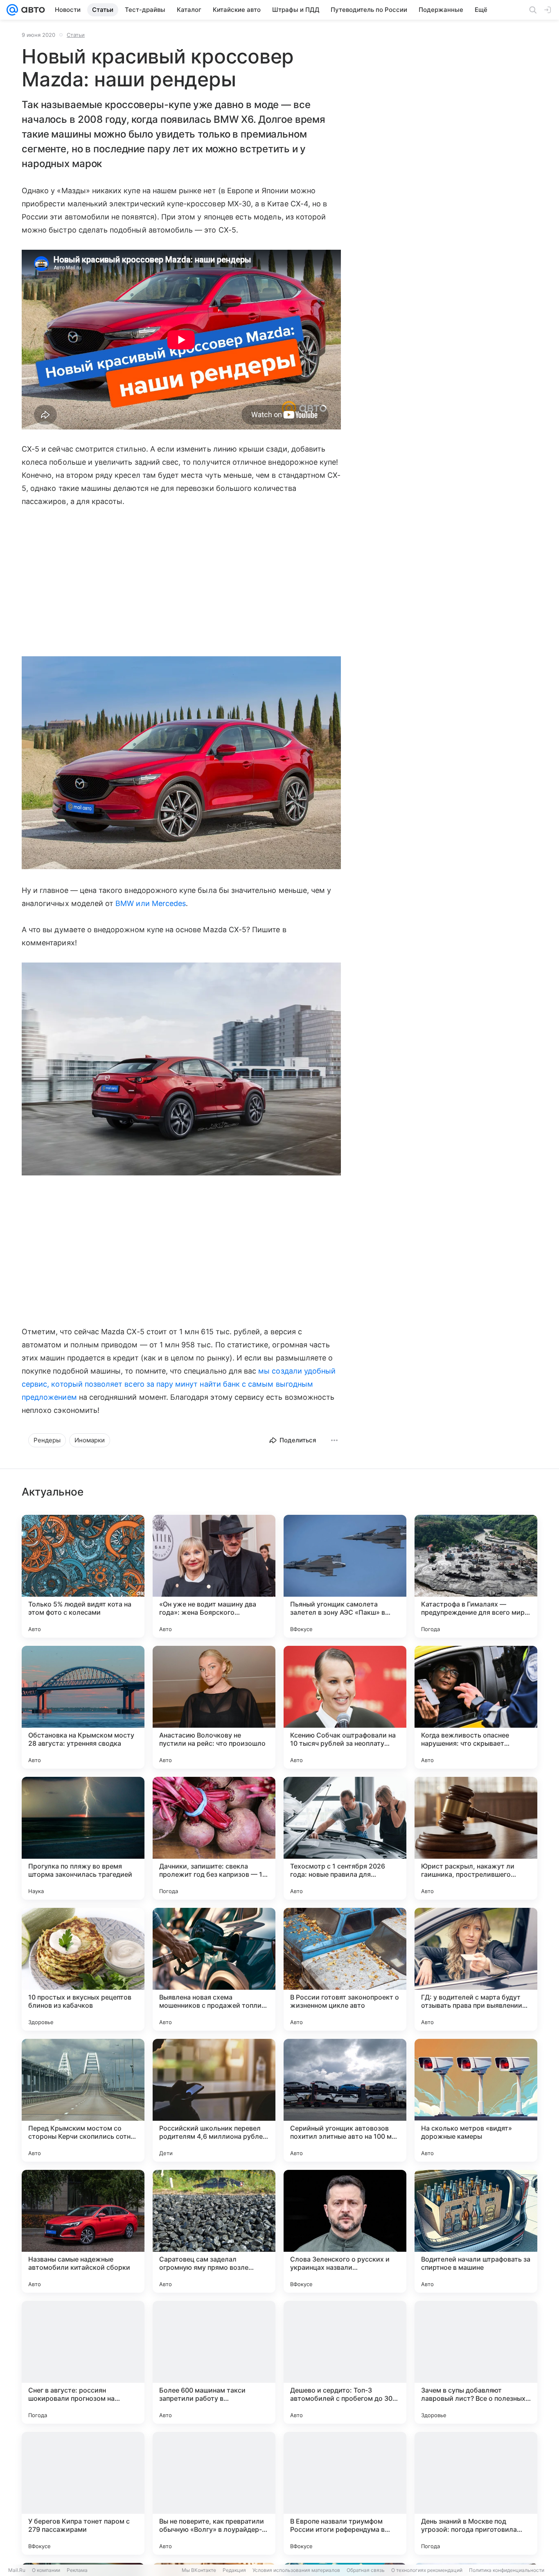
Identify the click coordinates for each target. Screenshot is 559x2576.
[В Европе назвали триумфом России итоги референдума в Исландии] (345, 2493)
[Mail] (12, 10)
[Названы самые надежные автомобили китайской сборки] (83, 2231)
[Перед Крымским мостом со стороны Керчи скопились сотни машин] (83, 2100)
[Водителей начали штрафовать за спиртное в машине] (476, 2231)
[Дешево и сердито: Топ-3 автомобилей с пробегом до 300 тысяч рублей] (345, 2362)
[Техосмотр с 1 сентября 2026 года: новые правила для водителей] (345, 1838)
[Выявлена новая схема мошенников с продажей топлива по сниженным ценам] (214, 1969)
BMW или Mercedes (151, 903)
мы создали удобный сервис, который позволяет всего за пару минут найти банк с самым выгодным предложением (179, 1384)
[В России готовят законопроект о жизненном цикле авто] (345, 1969)
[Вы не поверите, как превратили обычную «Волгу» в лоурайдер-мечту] (214, 2493)
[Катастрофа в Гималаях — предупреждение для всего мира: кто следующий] (476, 1576)
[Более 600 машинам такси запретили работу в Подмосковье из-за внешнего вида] (214, 2362)
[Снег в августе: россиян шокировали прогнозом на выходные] (83, 2362)
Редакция (234, 2570)
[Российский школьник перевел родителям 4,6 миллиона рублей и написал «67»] (214, 2100)
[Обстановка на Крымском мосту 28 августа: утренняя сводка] (83, 1707)
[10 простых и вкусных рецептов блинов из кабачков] (83, 1969)
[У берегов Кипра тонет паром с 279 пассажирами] (83, 2493)
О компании (46, 2570)
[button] (181, 764)
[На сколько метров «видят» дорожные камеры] (476, 2100)
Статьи (76, 35)
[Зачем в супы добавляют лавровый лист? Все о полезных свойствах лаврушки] (476, 2362)
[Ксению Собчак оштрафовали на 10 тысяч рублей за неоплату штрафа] (345, 1707)
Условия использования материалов (296, 2570)
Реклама (77, 2570)
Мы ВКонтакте (199, 2570)
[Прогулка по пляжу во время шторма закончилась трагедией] (83, 1838)
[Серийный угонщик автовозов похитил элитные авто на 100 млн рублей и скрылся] (345, 2100)
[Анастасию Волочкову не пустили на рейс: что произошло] (214, 1707)
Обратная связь (366, 2570)
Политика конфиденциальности (507, 2570)
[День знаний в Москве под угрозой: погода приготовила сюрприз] (476, 2493)
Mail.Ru (17, 2570)
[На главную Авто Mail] (32, 10)
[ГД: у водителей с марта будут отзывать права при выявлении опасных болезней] (476, 1969)
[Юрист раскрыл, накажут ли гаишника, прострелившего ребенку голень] (476, 1838)
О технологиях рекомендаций (427, 2570)
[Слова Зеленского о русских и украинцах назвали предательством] (345, 2231)
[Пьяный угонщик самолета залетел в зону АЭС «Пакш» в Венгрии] (345, 1576)
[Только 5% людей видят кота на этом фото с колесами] (83, 1576)
